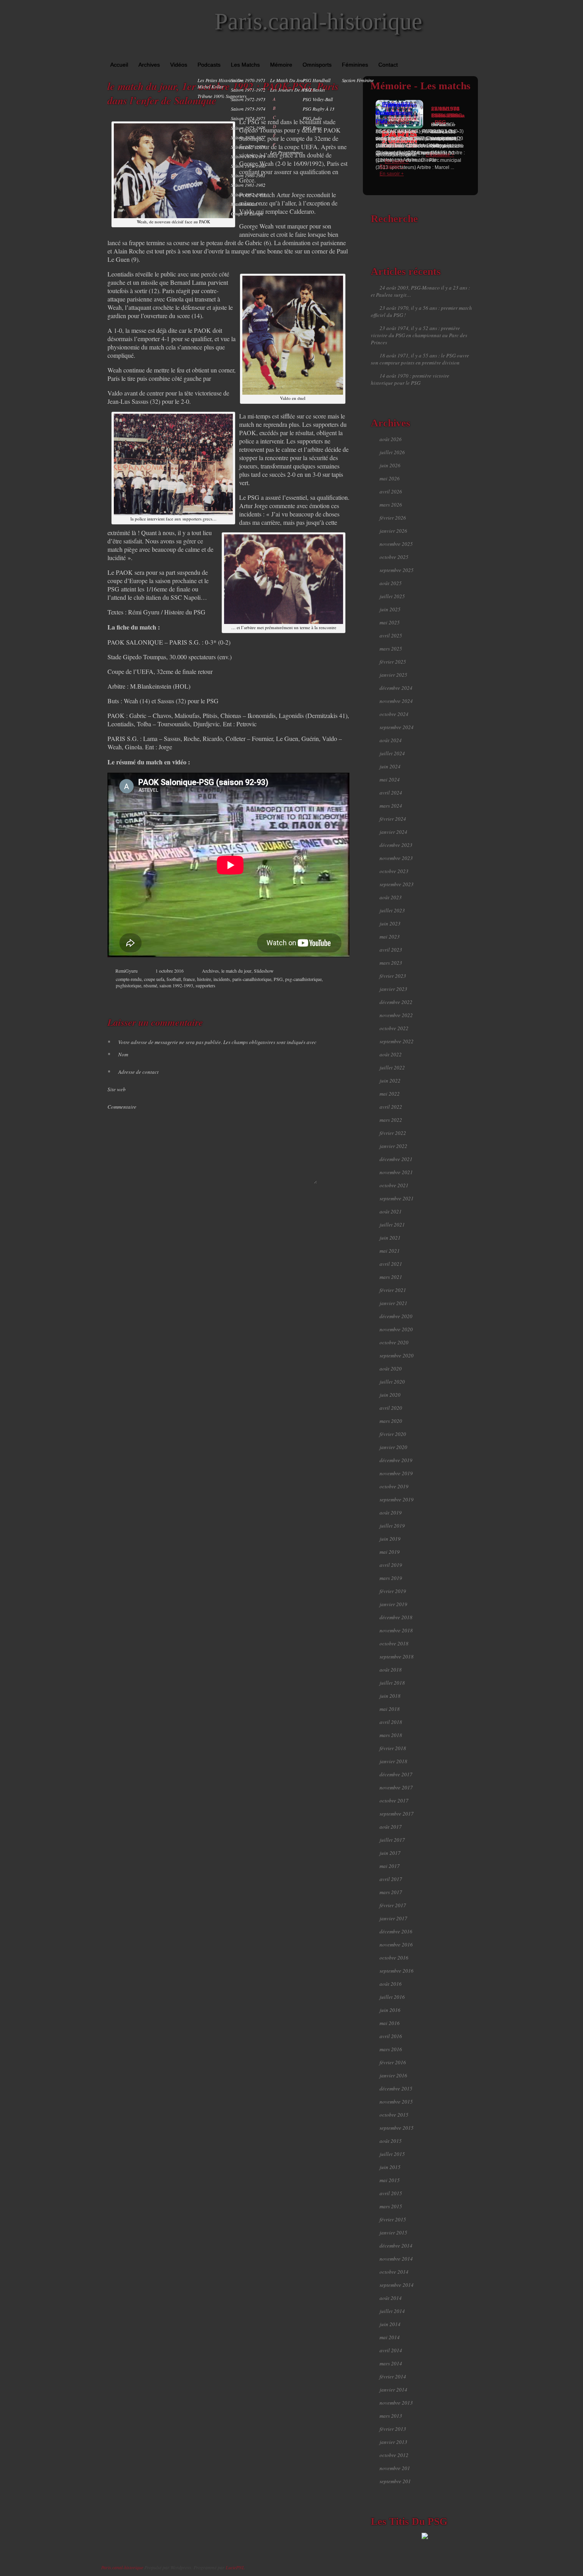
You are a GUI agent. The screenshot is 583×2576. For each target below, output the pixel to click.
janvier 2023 (393, 989)
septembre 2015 (397, 2128)
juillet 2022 (392, 1067)
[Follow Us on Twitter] (462, 52)
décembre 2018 (396, 1617)
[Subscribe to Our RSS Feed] (474, 52)
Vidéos (179, 65)
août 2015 (391, 2141)
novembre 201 (395, 2468)
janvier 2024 (393, 832)
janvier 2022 (393, 1146)
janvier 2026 (393, 531)
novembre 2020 (396, 1329)
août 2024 (391, 740)
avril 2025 (391, 635)
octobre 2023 (394, 871)
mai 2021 (390, 1251)
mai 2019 (390, 1552)
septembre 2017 (397, 1814)
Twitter (314, 998)
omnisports (317, 65)
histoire (204, 979)
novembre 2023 (396, 858)
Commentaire (122, 1107)
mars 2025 (391, 649)
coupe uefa (154, 979)
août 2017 (391, 1827)
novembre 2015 (396, 2102)
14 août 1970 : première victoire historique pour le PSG (410, 379)
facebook (306, 998)
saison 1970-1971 (248, 80)
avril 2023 (391, 950)
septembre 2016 (397, 1971)
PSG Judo (312, 118)
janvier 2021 (393, 1303)
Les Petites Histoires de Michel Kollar (220, 83)
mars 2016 (391, 2049)
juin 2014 (390, 2324)
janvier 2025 (393, 675)
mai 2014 (390, 2337)
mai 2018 (390, 1709)
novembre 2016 (396, 1944)
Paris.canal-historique (318, 21)
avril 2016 (391, 2036)
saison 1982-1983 (248, 194)
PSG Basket (314, 90)
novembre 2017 (396, 1787)
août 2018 (391, 1670)
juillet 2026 (392, 452)
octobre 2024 (394, 714)
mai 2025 (390, 622)
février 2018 (393, 1748)
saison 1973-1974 (248, 109)
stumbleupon (322, 998)
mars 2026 (391, 505)
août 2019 (391, 1513)
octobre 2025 (394, 557)
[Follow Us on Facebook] (451, 52)
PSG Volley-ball (318, 99)
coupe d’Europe (247, 213)
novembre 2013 (396, 2403)
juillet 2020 (392, 1382)
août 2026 (391, 439)
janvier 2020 (393, 1447)
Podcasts (209, 65)
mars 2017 (391, 1892)
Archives (149, 65)
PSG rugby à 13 (318, 109)
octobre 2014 (394, 2272)
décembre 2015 (396, 2088)
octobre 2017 (394, 1801)
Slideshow (264, 971)
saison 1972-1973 (248, 99)
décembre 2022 (396, 1002)
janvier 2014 (393, 2390)
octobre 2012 (394, 2455)
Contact (388, 65)
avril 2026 (391, 491)
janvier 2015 (393, 2232)
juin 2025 (390, 609)
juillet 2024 (392, 753)
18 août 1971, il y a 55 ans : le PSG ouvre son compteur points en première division (420, 359)
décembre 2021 (396, 1159)
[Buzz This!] (339, 998)
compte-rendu (129, 979)
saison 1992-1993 (176, 985)
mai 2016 (390, 2023)
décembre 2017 (396, 1774)
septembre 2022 (397, 1041)
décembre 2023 (396, 845)
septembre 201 (395, 2481)
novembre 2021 (396, 1172)
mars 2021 (391, 1277)
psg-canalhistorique (303, 979)
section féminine (358, 80)
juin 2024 (390, 766)
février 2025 (393, 662)
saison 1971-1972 (248, 90)
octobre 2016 (394, 1958)
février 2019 (393, 1591)
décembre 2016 (396, 1931)
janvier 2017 (393, 1918)
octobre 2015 (394, 2115)
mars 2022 (391, 1120)
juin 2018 (390, 1696)
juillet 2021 (392, 1225)
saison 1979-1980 (248, 166)
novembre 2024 (396, 701)
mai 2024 (390, 779)
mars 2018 (391, 1735)
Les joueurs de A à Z (291, 90)
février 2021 (393, 1290)
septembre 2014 (397, 2285)
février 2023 (393, 976)
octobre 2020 (394, 1342)
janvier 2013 (393, 2442)
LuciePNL (235, 2567)
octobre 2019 (394, 1486)
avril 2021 (391, 1264)
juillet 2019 (392, 1526)
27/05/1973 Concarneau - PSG (448, 115)
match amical (244, 204)
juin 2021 (390, 1238)
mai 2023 (390, 937)
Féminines (355, 65)
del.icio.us (331, 998)
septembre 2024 (397, 727)
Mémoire (281, 65)
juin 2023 (390, 923)
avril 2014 (391, 2350)
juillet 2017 (392, 1840)
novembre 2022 (396, 1015)
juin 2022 (390, 1081)
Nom (118, 1054)
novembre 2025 (396, 544)
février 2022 (393, 1133)
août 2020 (391, 1369)
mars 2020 (391, 1421)
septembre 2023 (397, 884)
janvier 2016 (393, 2075)
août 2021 (391, 1211)
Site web (117, 1089)
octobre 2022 (394, 1028)
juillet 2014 (392, 2311)
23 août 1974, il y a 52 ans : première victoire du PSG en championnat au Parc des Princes (419, 335)
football (174, 979)
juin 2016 (390, 2010)
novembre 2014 (396, 2259)
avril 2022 (391, 1107)
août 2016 (391, 1984)
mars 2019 (391, 1578)
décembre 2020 (396, 1316)
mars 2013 (391, 2416)
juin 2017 (390, 1853)
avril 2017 (391, 1879)
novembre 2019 (396, 1473)
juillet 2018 (392, 1683)
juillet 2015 (392, 2154)
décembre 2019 (396, 1460)
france (189, 979)
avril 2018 (391, 1722)
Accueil (119, 65)
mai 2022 (390, 1094)
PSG (278, 979)
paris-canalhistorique (252, 979)
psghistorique (128, 985)
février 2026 (393, 518)
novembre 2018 (396, 1630)
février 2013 (393, 2429)
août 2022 (391, 1054)
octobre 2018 (394, 1643)
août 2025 (391, 583)
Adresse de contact (133, 1072)
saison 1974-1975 (248, 118)
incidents (222, 979)
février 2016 (393, 2062)
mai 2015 (390, 2180)
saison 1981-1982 (248, 185)
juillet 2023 (392, 910)
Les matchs (245, 65)
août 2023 (391, 897)
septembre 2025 (397, 570)
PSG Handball (316, 80)
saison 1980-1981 (248, 175)
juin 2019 (390, 1539)
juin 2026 (390, 465)
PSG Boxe (312, 128)
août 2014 (391, 2298)
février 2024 (393, 819)
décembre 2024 (396, 688)
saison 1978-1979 (248, 156)
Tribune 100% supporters (222, 96)
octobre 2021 (394, 1185)
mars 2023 (391, 963)
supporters (205, 985)
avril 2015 (391, 2193)
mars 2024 (391, 806)
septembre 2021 (397, 1198)
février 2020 (393, 1434)
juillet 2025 (392, 596)
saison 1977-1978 (248, 147)
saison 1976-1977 (248, 137)
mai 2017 (390, 1866)
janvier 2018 (393, 1761)
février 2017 (393, 1905)
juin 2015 (390, 2167)
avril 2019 (391, 1565)
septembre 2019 (397, 1499)
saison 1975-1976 (248, 128)
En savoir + (392, 174)
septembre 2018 (397, 1657)
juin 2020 (390, 1395)
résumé (150, 985)
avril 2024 (391, 793)
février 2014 (393, 2376)
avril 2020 (391, 1408)
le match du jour (288, 80)
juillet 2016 (392, 1997)
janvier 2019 (393, 1604)
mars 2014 (391, 2363)
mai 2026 (390, 478)
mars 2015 (391, 2206)
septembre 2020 (397, 1355)
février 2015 (393, 2219)
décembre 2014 (396, 2246)
